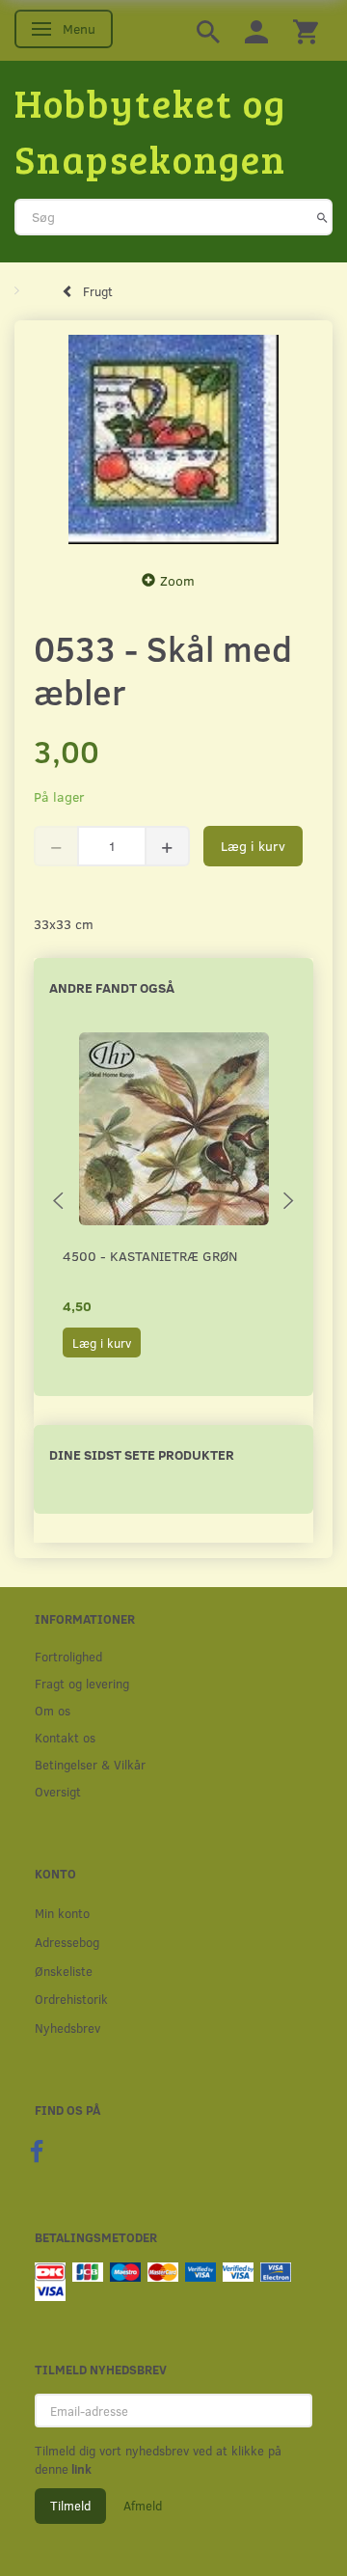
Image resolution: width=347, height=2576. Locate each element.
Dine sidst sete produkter (142, 1454)
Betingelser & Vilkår (90, 1764)
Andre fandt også (112, 987)
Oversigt (58, 1791)
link (80, 2469)
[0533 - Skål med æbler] (173, 440)
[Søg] (322, 217)
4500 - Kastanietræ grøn (150, 1256)
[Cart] (306, 30)
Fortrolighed (68, 1656)
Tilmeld (70, 2506)
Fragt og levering (82, 1683)
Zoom (177, 580)
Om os (53, 1710)
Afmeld (143, 2506)
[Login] (256, 30)
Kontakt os (65, 1737)
